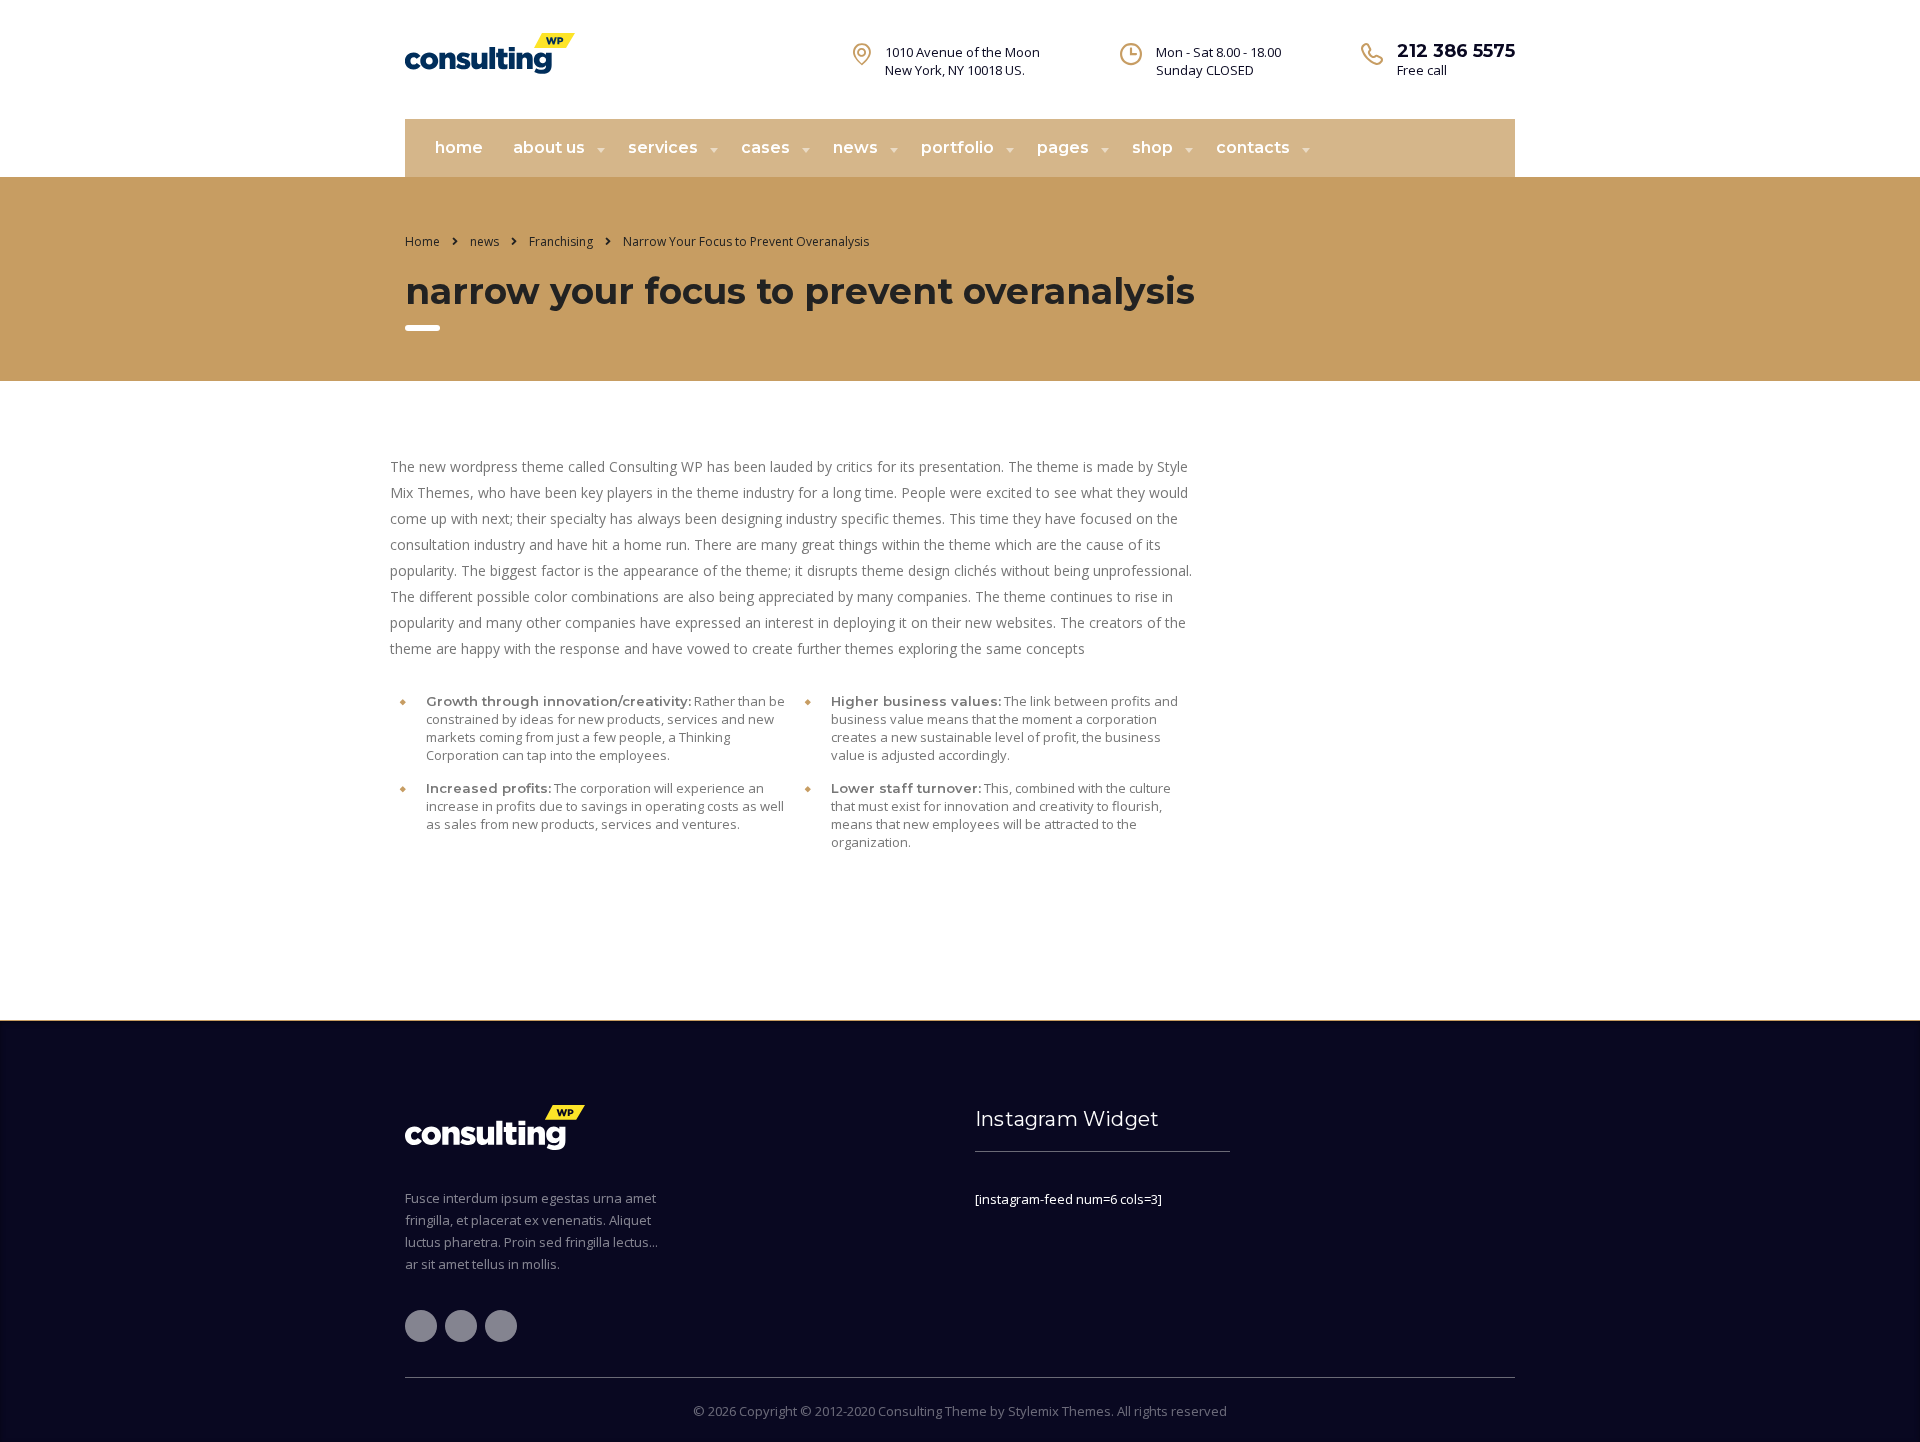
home (459, 147)
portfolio (957, 147)
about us (549, 147)
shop (1152, 147)
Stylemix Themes (1059, 1411)
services (663, 147)
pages (1063, 147)
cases (765, 147)
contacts (1253, 147)
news (855, 147)
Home (422, 241)
